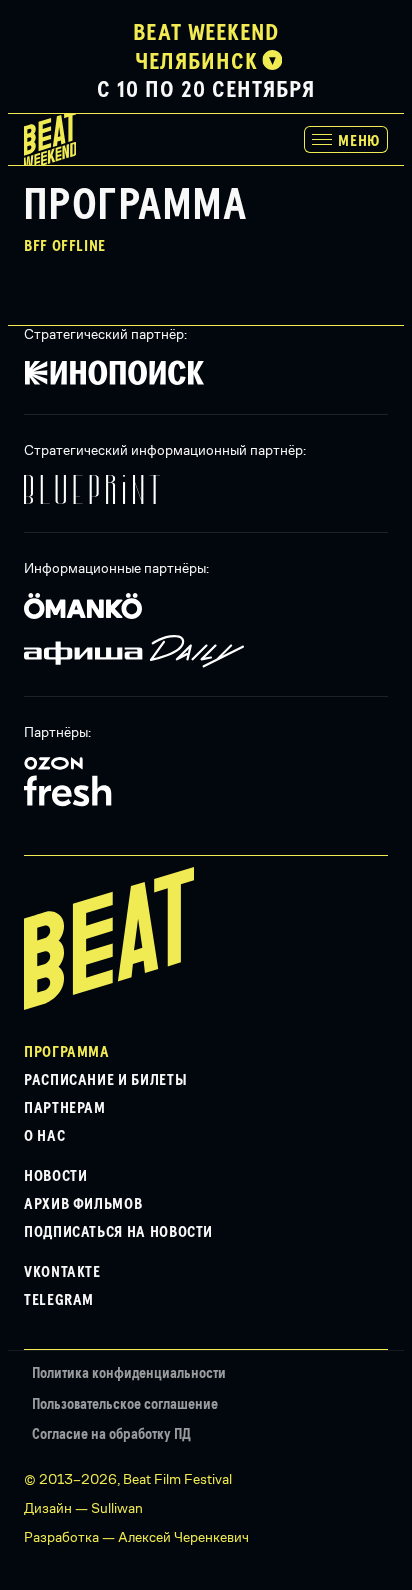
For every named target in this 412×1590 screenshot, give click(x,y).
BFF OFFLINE (65, 246)
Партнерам (65, 1108)
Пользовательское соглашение (125, 1404)
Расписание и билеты (105, 1080)
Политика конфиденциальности (129, 1373)
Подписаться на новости (118, 1232)
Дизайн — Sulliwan (83, 1508)
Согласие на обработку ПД (111, 1434)
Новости (55, 1176)
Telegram (59, 1300)
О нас (44, 1136)
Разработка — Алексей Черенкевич (136, 1537)
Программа (67, 1052)
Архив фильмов (83, 1204)
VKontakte (62, 1272)
